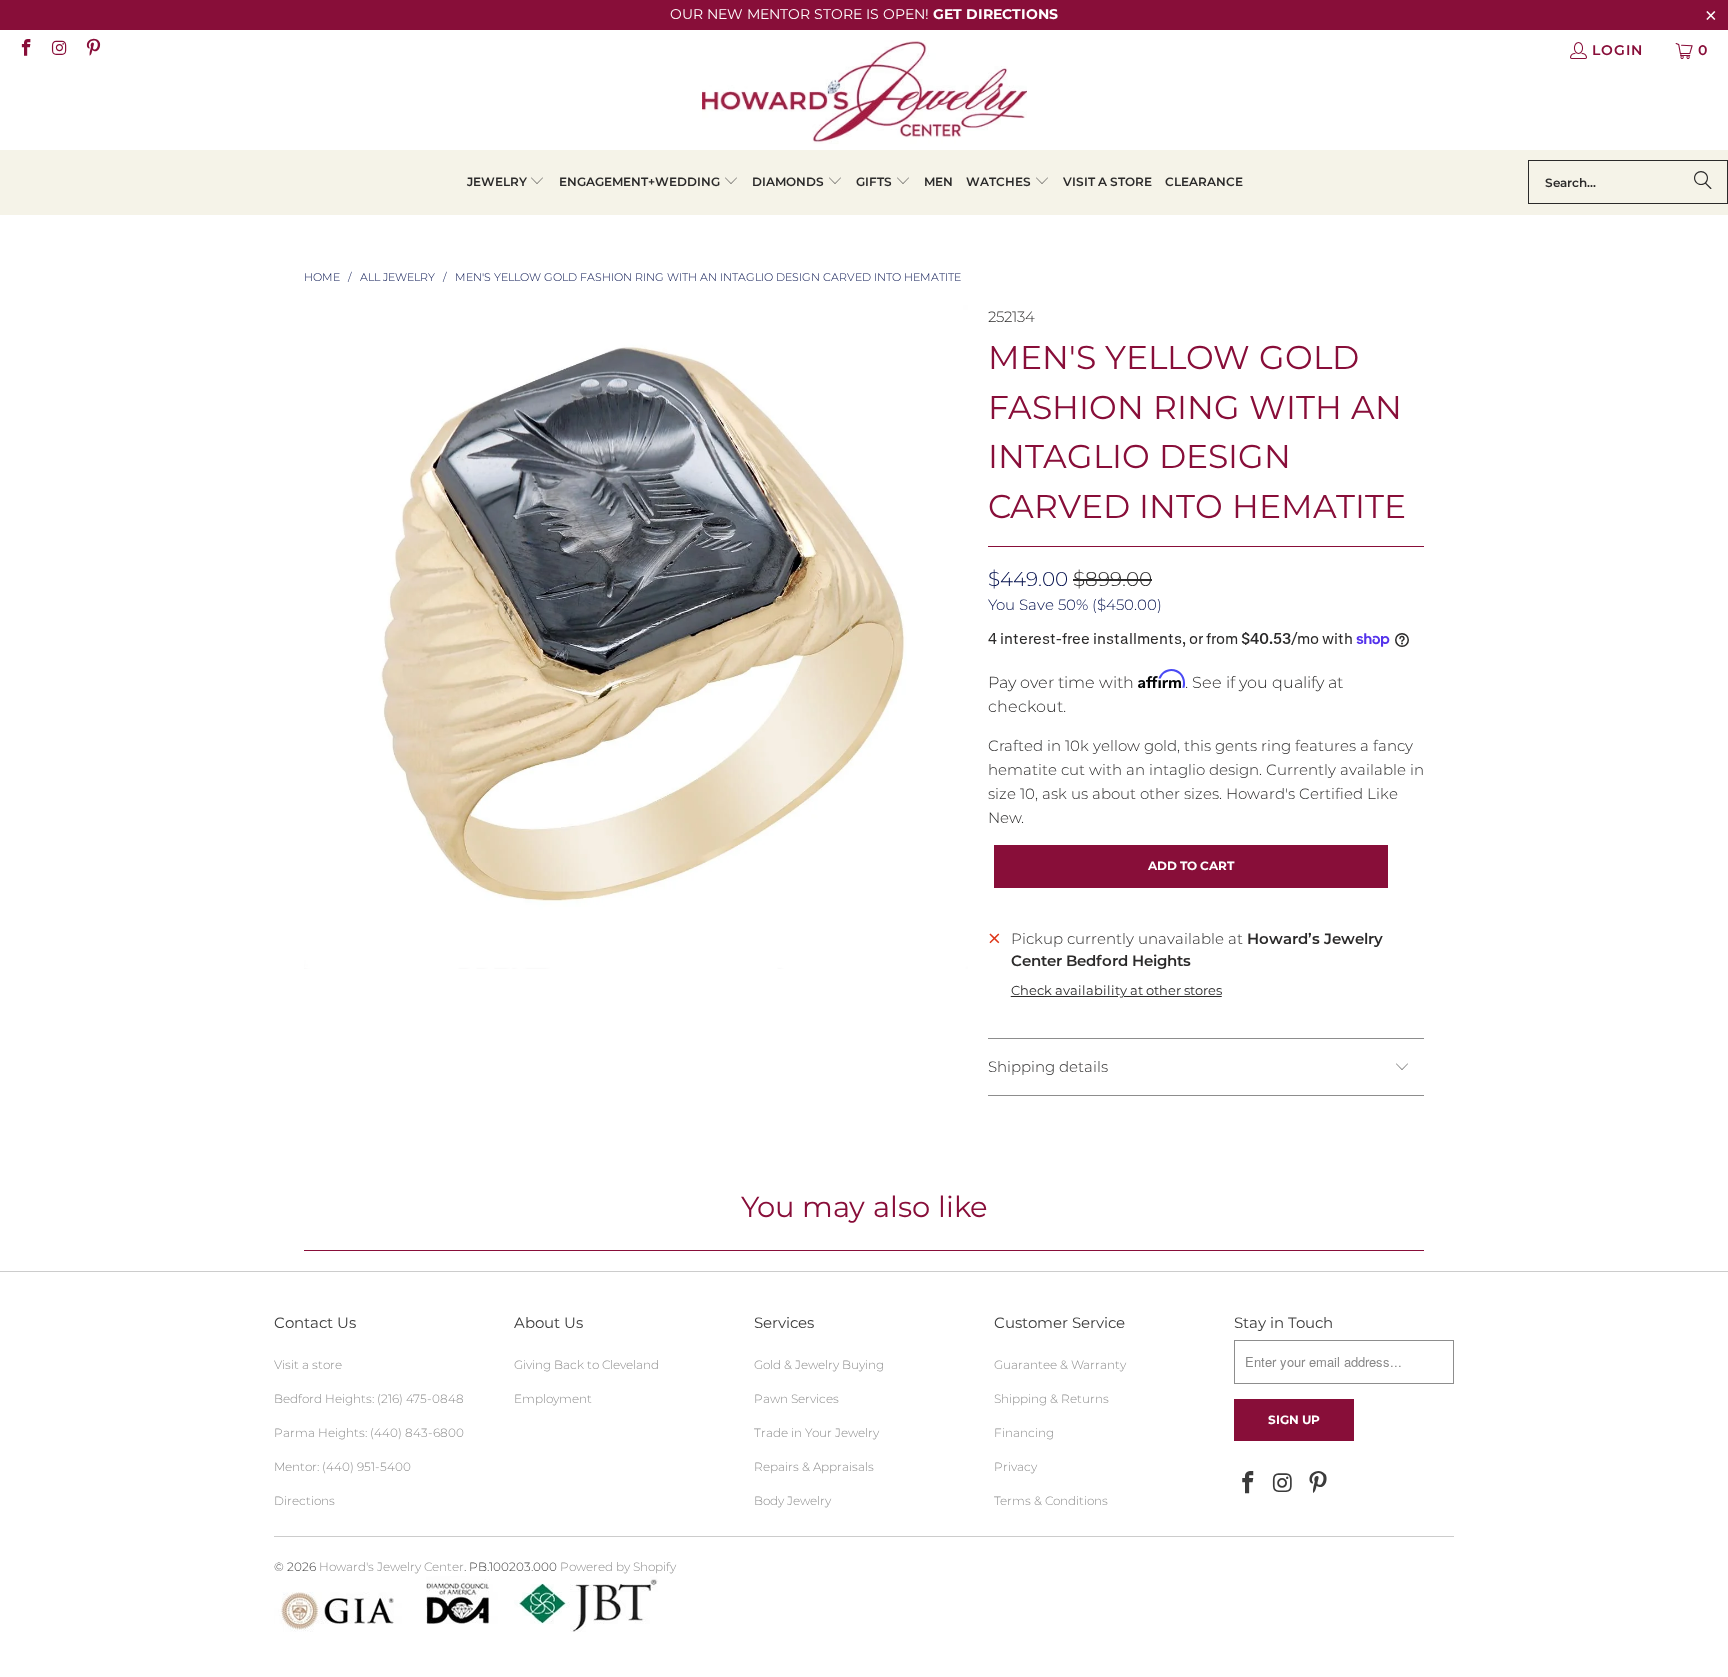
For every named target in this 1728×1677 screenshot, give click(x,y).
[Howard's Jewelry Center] (864, 95)
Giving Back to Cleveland (586, 1364)
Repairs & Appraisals (814, 1466)
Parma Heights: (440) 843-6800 (369, 1432)
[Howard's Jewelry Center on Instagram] (59, 50)
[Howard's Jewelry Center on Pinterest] (92, 50)
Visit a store (308, 1364)
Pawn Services (796, 1398)
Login (1617, 50)
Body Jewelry (792, 1500)
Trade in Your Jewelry (816, 1432)
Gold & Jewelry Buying (819, 1364)
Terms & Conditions (1051, 1500)
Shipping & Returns (1051, 1398)
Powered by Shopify (618, 1566)
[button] (506, 182)
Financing (1024, 1432)
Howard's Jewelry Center (391, 1566)
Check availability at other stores (1116, 990)
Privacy (1015, 1466)
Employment (553, 1398)
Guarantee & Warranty (1060, 1364)
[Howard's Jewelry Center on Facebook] (25, 50)
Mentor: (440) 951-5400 (342, 1466)
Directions (304, 1500)
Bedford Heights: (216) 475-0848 (369, 1398)
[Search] (1703, 182)
